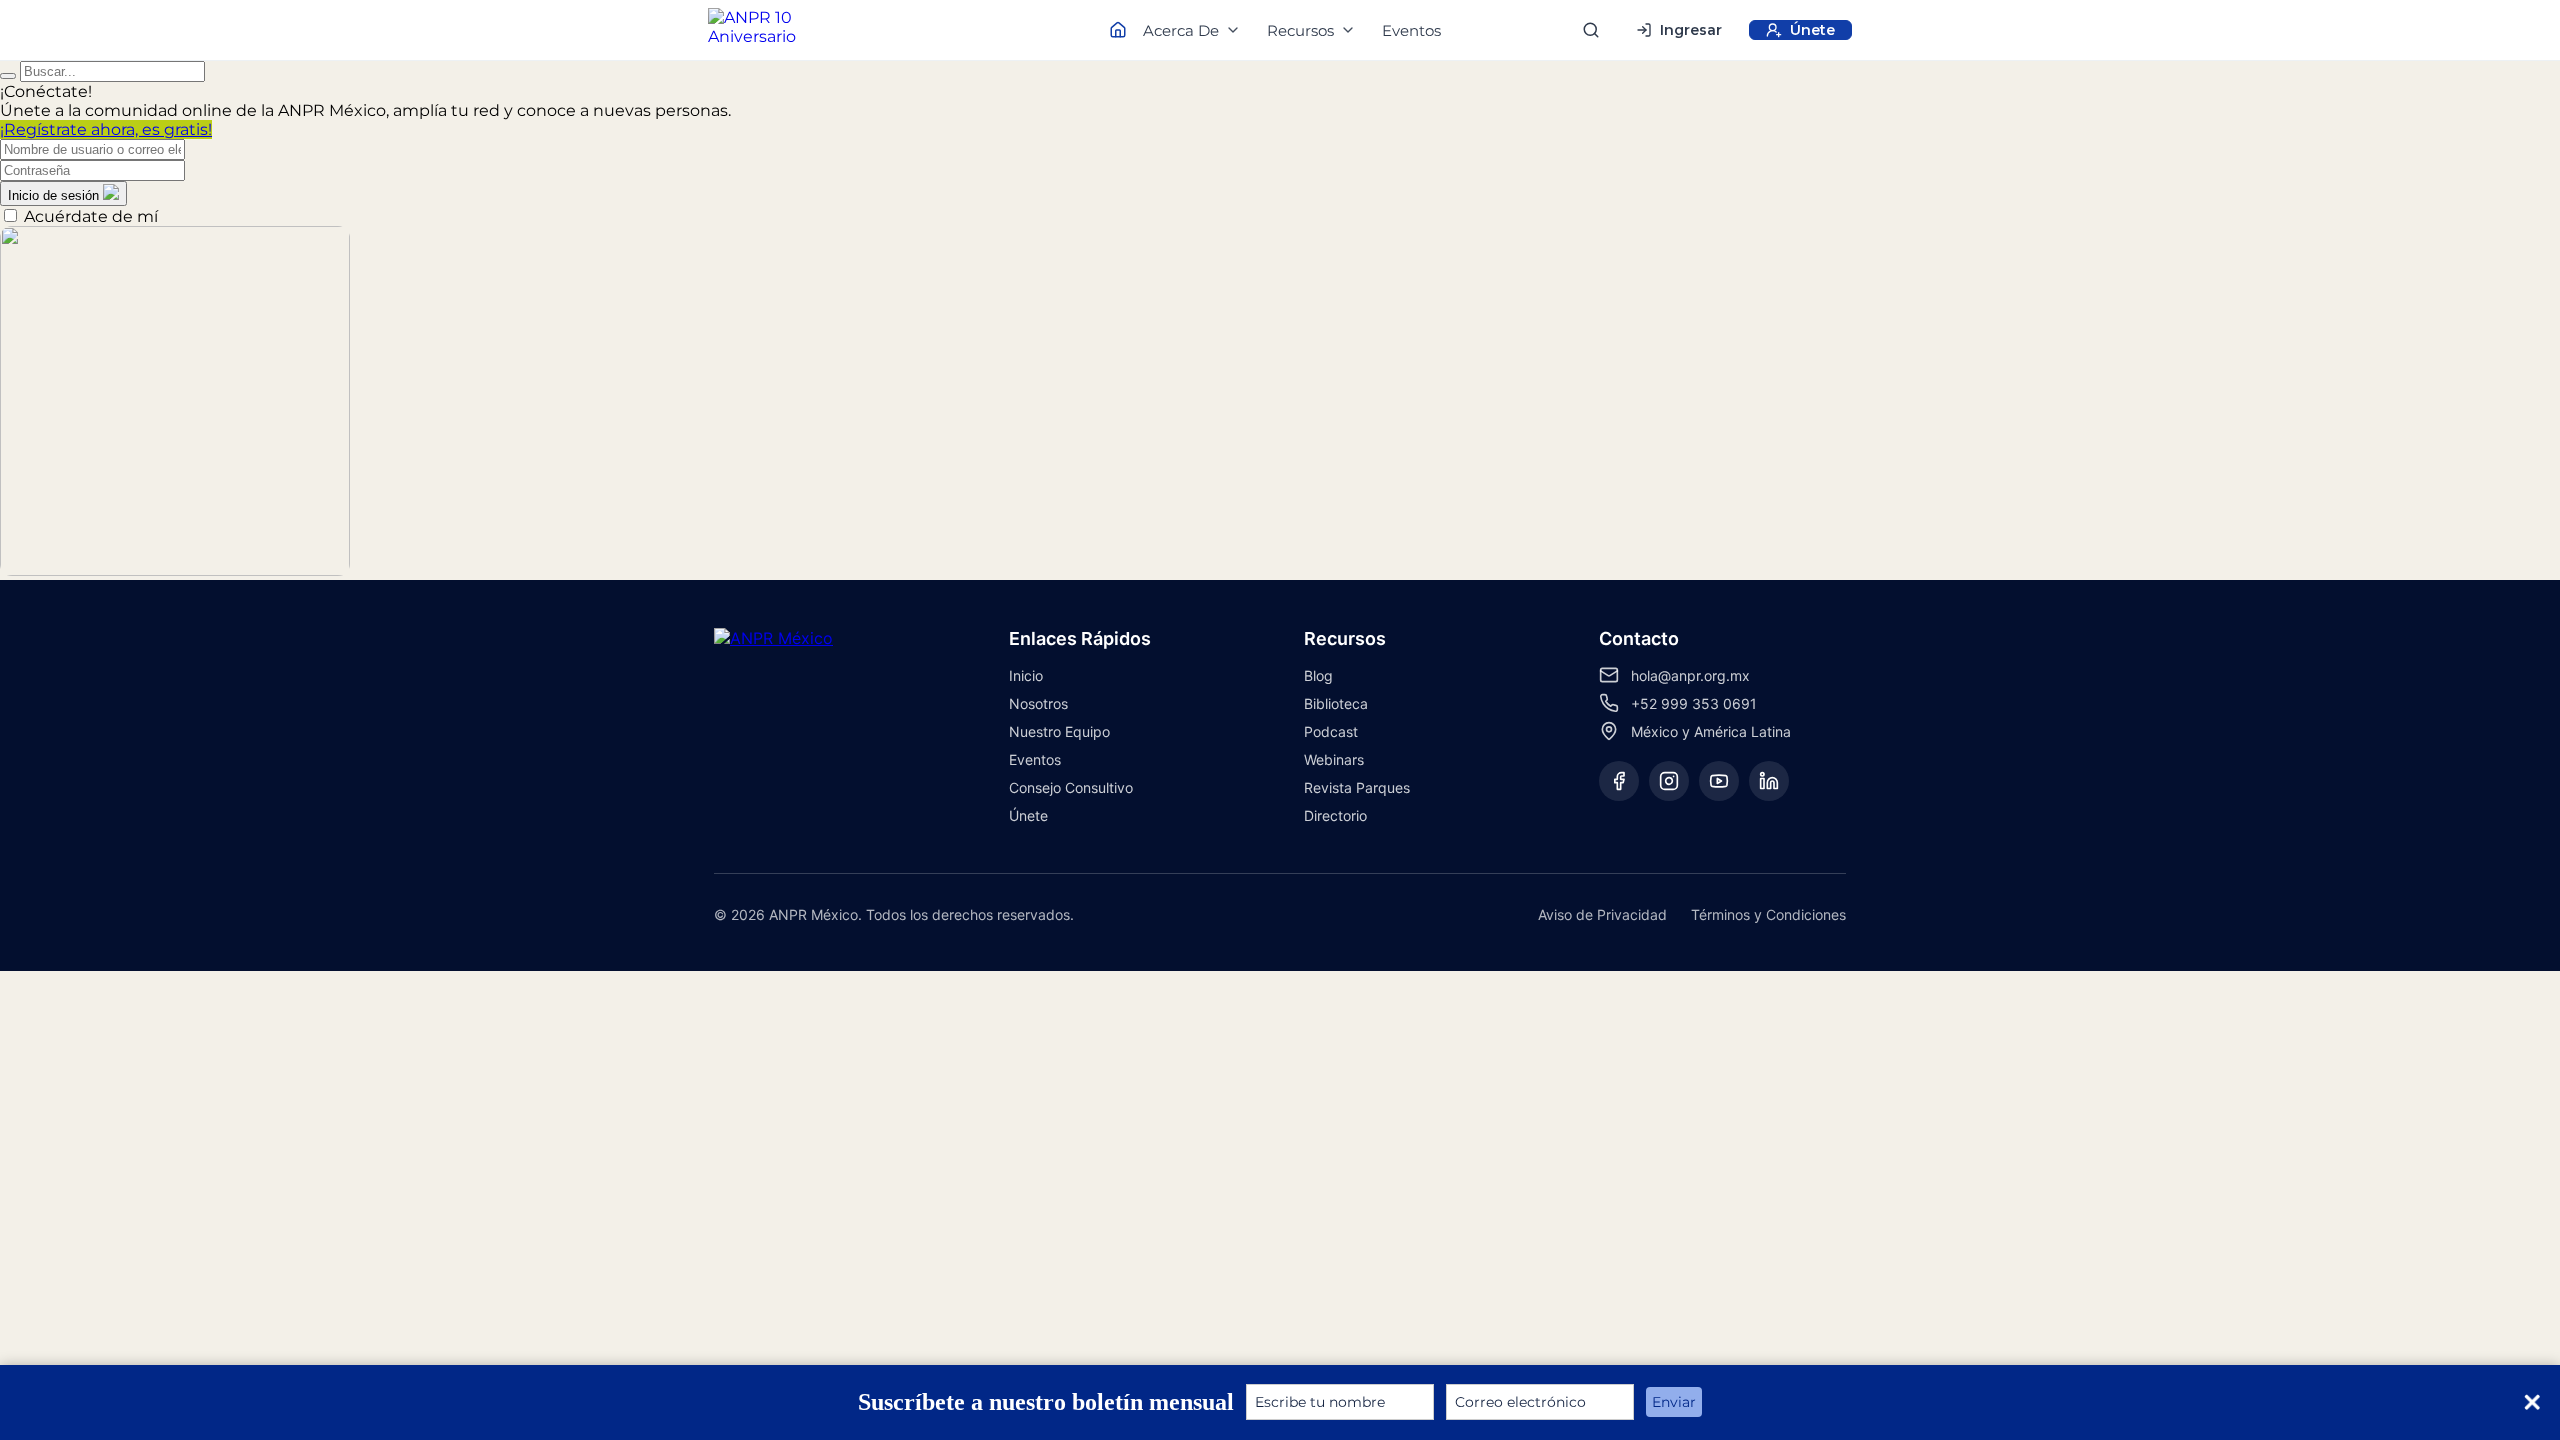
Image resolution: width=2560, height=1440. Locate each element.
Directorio (1335, 815)
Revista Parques (1357, 787)
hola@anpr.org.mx (1690, 675)
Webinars (1334, 759)
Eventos (1411, 30)
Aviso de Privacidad (1602, 914)
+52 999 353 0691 (1694, 703)
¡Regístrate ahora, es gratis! (106, 129)
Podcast (1331, 731)
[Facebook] (1619, 781)
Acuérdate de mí (91, 216)
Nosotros (1038, 703)
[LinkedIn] (1769, 781)
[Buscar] (1591, 30)
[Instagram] (1669, 781)
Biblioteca (1336, 703)
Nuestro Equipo (1059, 731)
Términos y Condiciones (1768, 914)
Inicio (1026, 675)
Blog (1318, 675)
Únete (1028, 815)
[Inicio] (770, 30)
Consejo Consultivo (1071, 787)
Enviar (1674, 1402)
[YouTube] (1719, 781)
